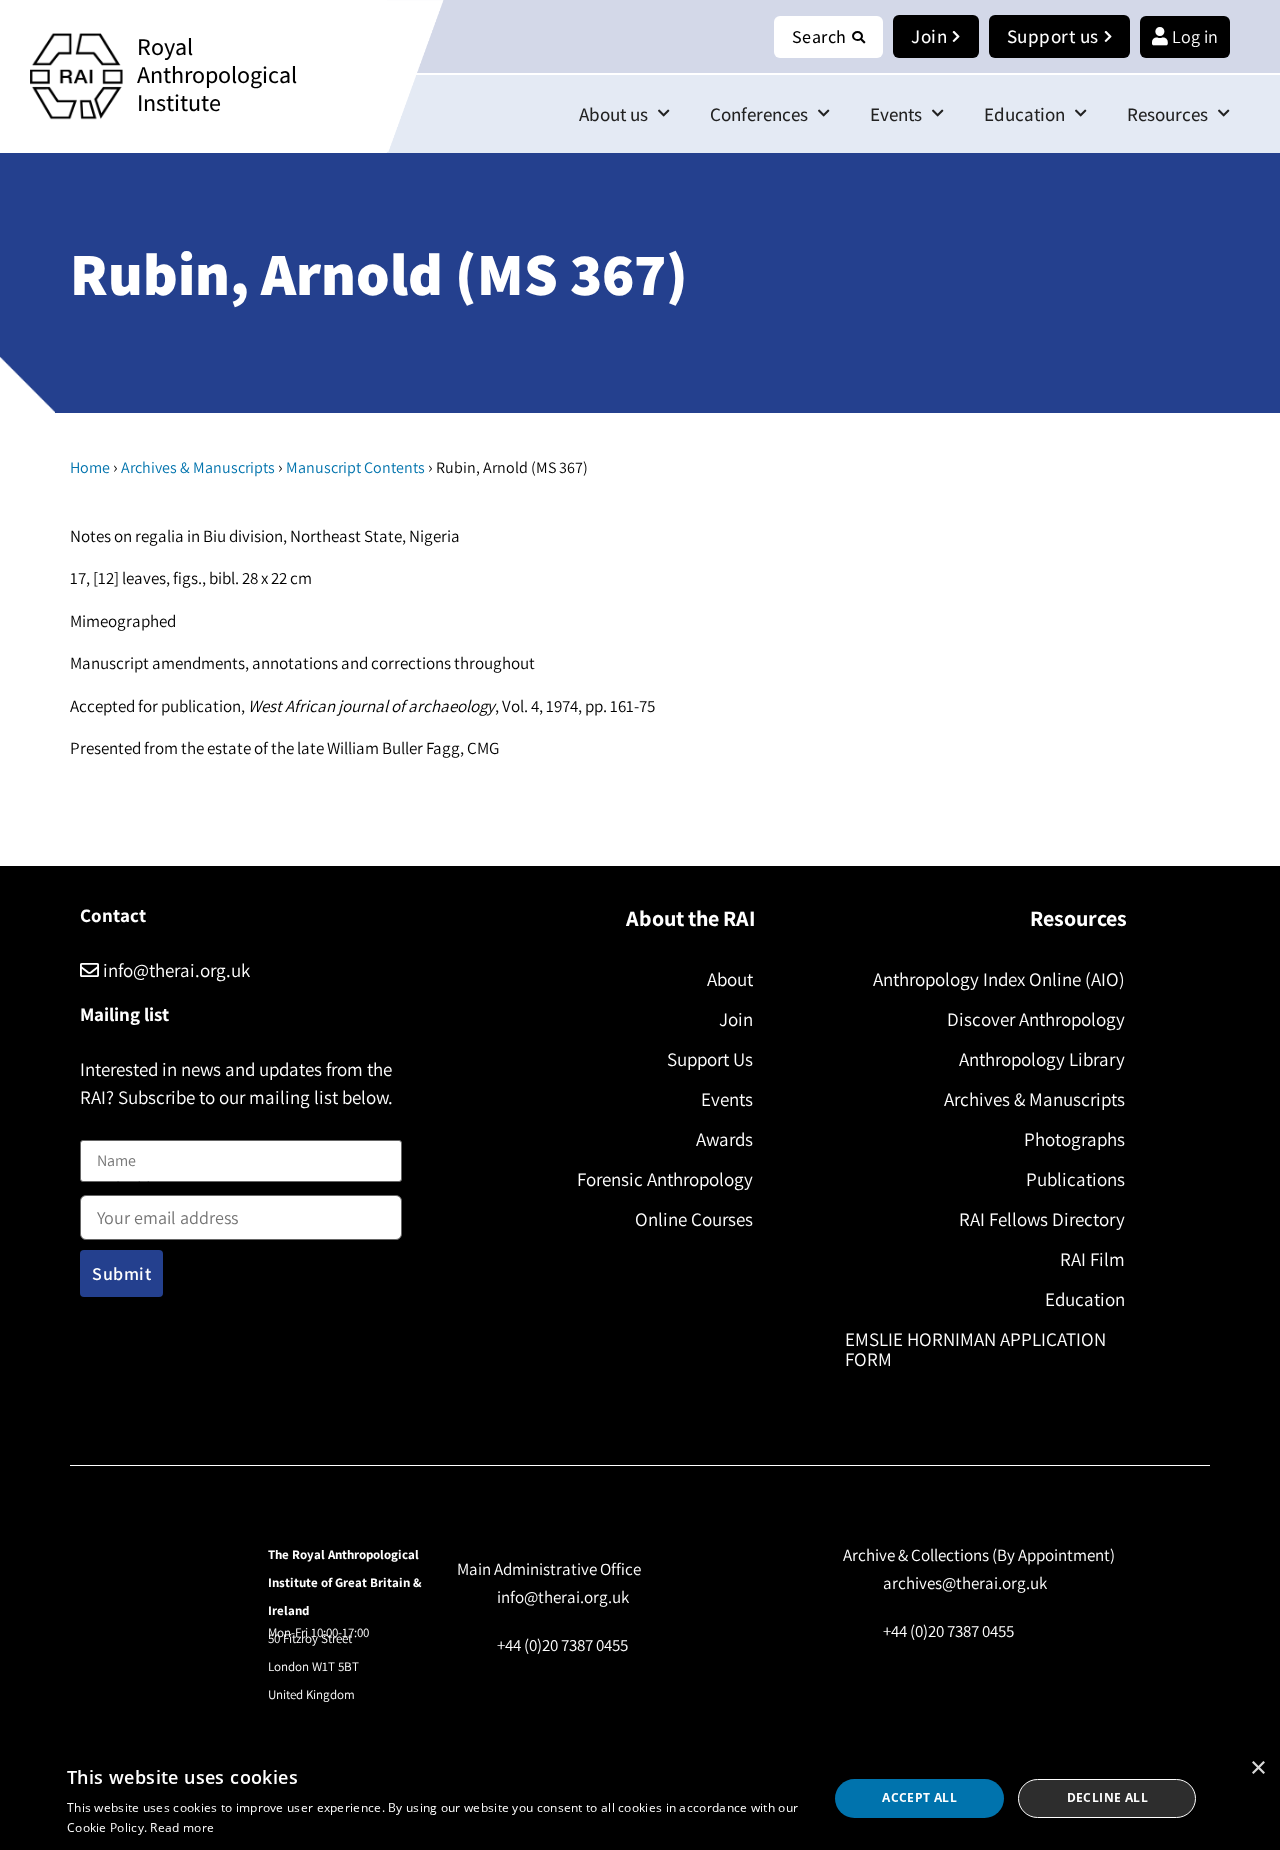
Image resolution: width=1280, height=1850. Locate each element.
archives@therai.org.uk (965, 1583)
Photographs (1074, 1139)
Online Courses (694, 1219)
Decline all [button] (1107, 1797)
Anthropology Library (1042, 1059)
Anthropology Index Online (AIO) (999, 979)
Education (1024, 114)
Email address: (131, 1190)
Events (896, 114)
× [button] (1257, 1768)
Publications (1075, 1179)
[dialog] (640, 1798)
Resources (1167, 114)
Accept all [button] (919, 1797)
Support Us (710, 1059)
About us (613, 114)
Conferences (759, 114)
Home (90, 467)
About (730, 979)
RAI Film (1092, 1259)
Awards (724, 1139)
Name (101, 1128)
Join (736, 1019)
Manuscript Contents (355, 467)
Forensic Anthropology (665, 1179)
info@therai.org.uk (174, 970)
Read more (182, 1827)
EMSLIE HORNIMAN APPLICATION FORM (975, 1349)
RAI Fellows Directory (1042, 1219)
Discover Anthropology (1036, 1019)
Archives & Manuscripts (198, 467)
